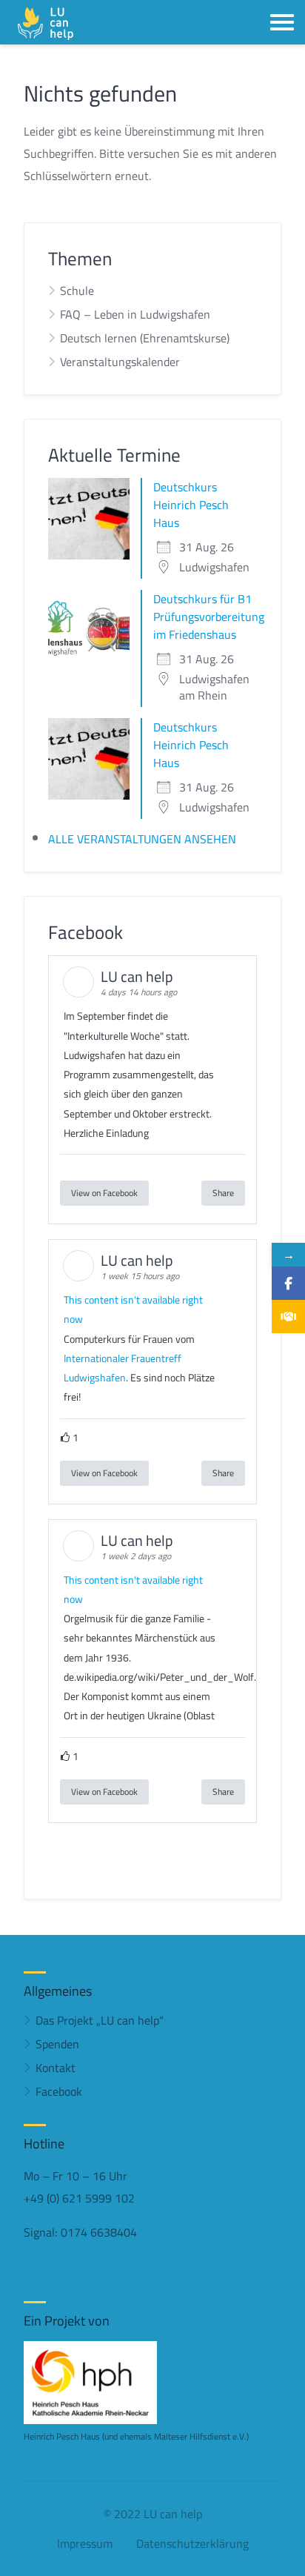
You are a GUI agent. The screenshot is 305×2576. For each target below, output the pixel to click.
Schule (77, 291)
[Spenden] (288, 1317)
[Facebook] (288, 1283)
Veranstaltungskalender (120, 362)
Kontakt (56, 2068)
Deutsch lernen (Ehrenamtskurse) (145, 338)
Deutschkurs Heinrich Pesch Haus (191, 505)
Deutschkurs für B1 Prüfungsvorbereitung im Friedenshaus (209, 617)
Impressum (85, 2543)
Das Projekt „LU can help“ (100, 2020)
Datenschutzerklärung (192, 2543)
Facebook (59, 2091)
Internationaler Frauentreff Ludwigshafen (123, 1368)
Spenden (57, 2044)
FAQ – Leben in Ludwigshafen (135, 314)
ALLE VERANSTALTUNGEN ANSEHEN (142, 839)
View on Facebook (104, 1193)
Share (223, 1193)
